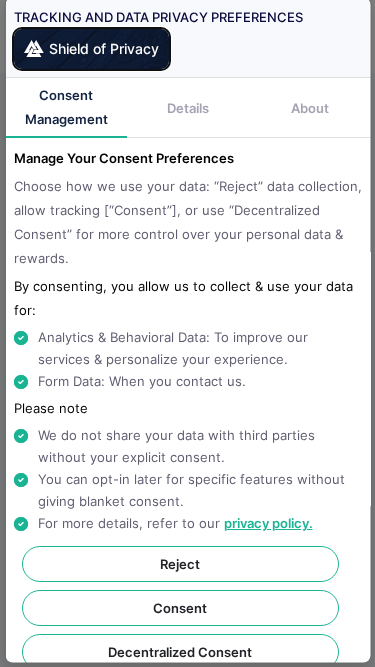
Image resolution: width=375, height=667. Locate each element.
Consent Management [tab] (65, 107)
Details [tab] (188, 108)
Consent (180, 608)
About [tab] (309, 108)
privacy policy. (267, 523)
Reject (180, 564)
